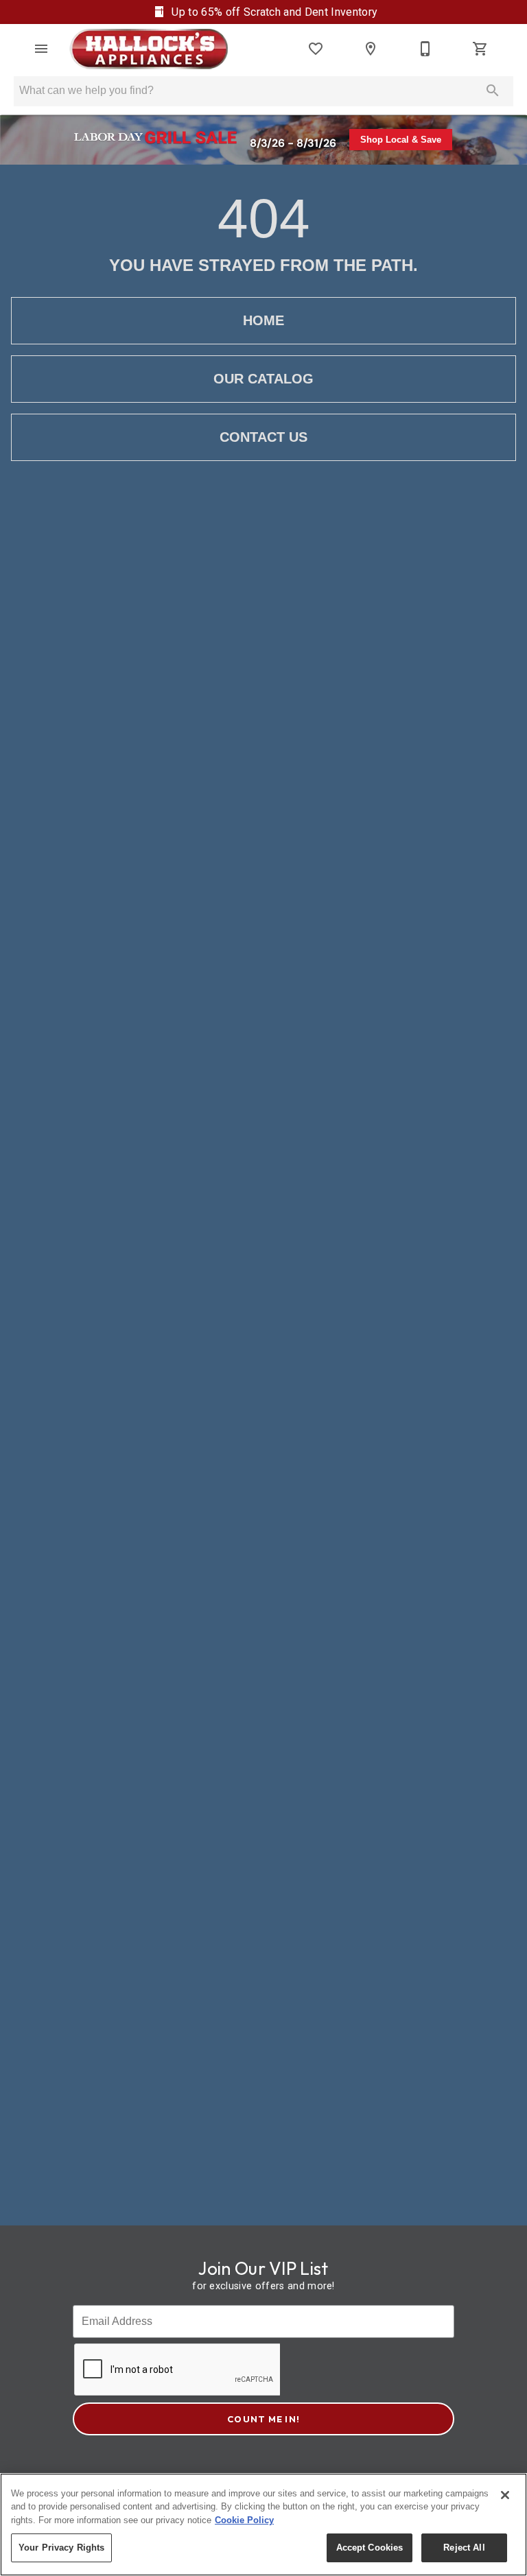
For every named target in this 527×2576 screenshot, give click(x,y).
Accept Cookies (370, 2548)
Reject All (464, 2548)
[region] (263, 2525)
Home (263, 320)
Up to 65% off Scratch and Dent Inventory (273, 12)
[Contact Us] (425, 49)
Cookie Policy (244, 2520)
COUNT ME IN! (263, 2419)
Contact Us (263, 437)
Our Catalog (263, 379)
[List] (316, 49)
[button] (41, 49)
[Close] (505, 2495)
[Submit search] (493, 91)
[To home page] (149, 49)
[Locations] (371, 49)
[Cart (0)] (480, 49)
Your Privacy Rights (61, 2548)
